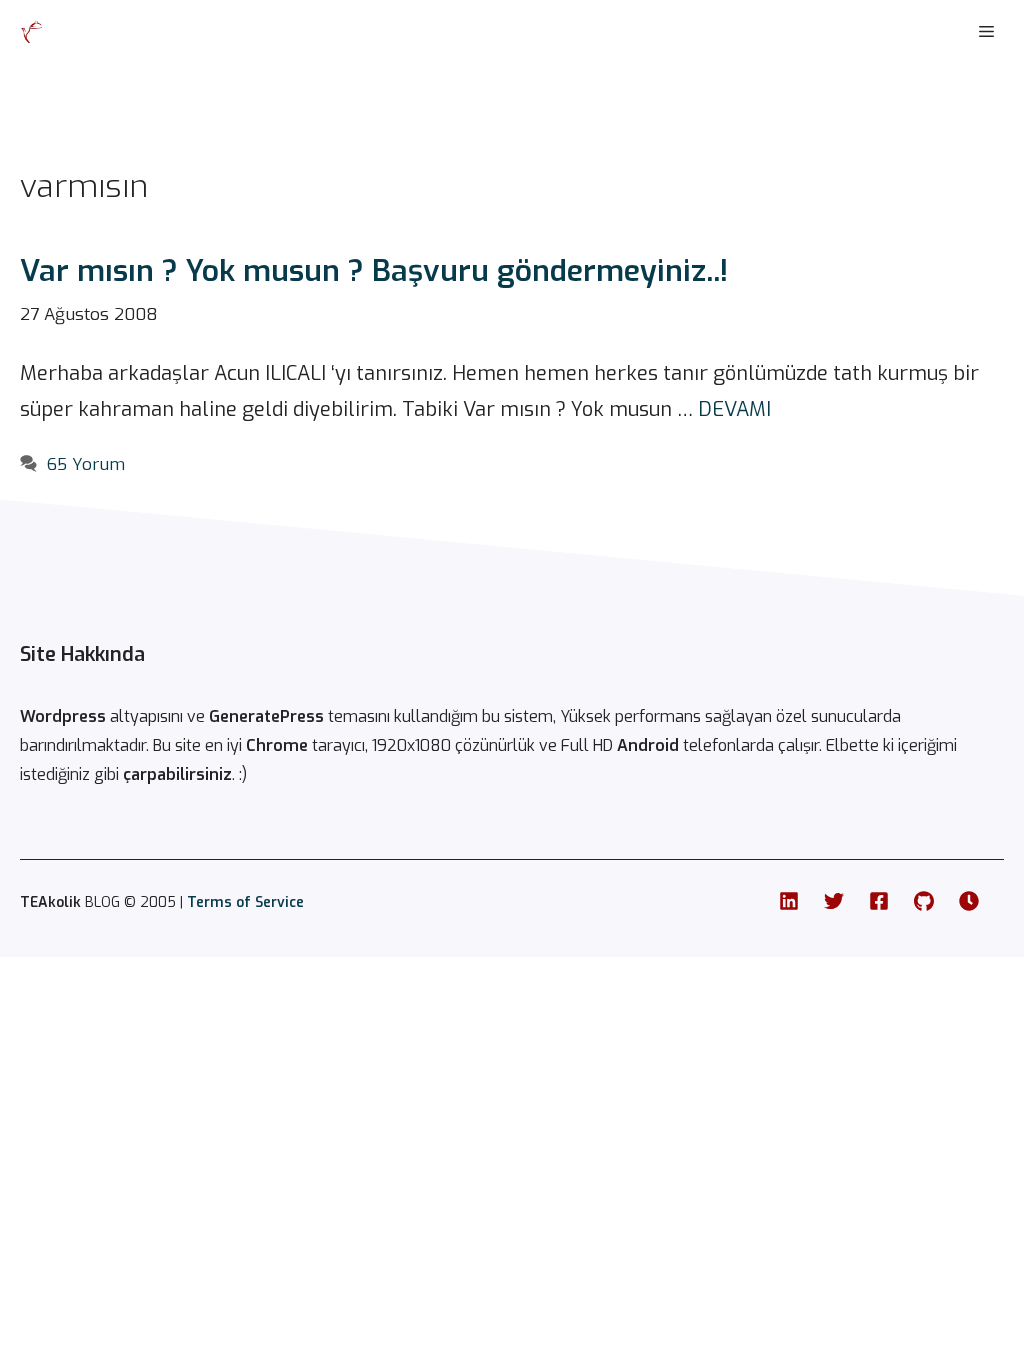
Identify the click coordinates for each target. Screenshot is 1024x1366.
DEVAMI (734, 409)
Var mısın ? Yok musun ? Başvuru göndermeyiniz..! (374, 271)
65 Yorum (86, 464)
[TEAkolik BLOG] (32, 32)
